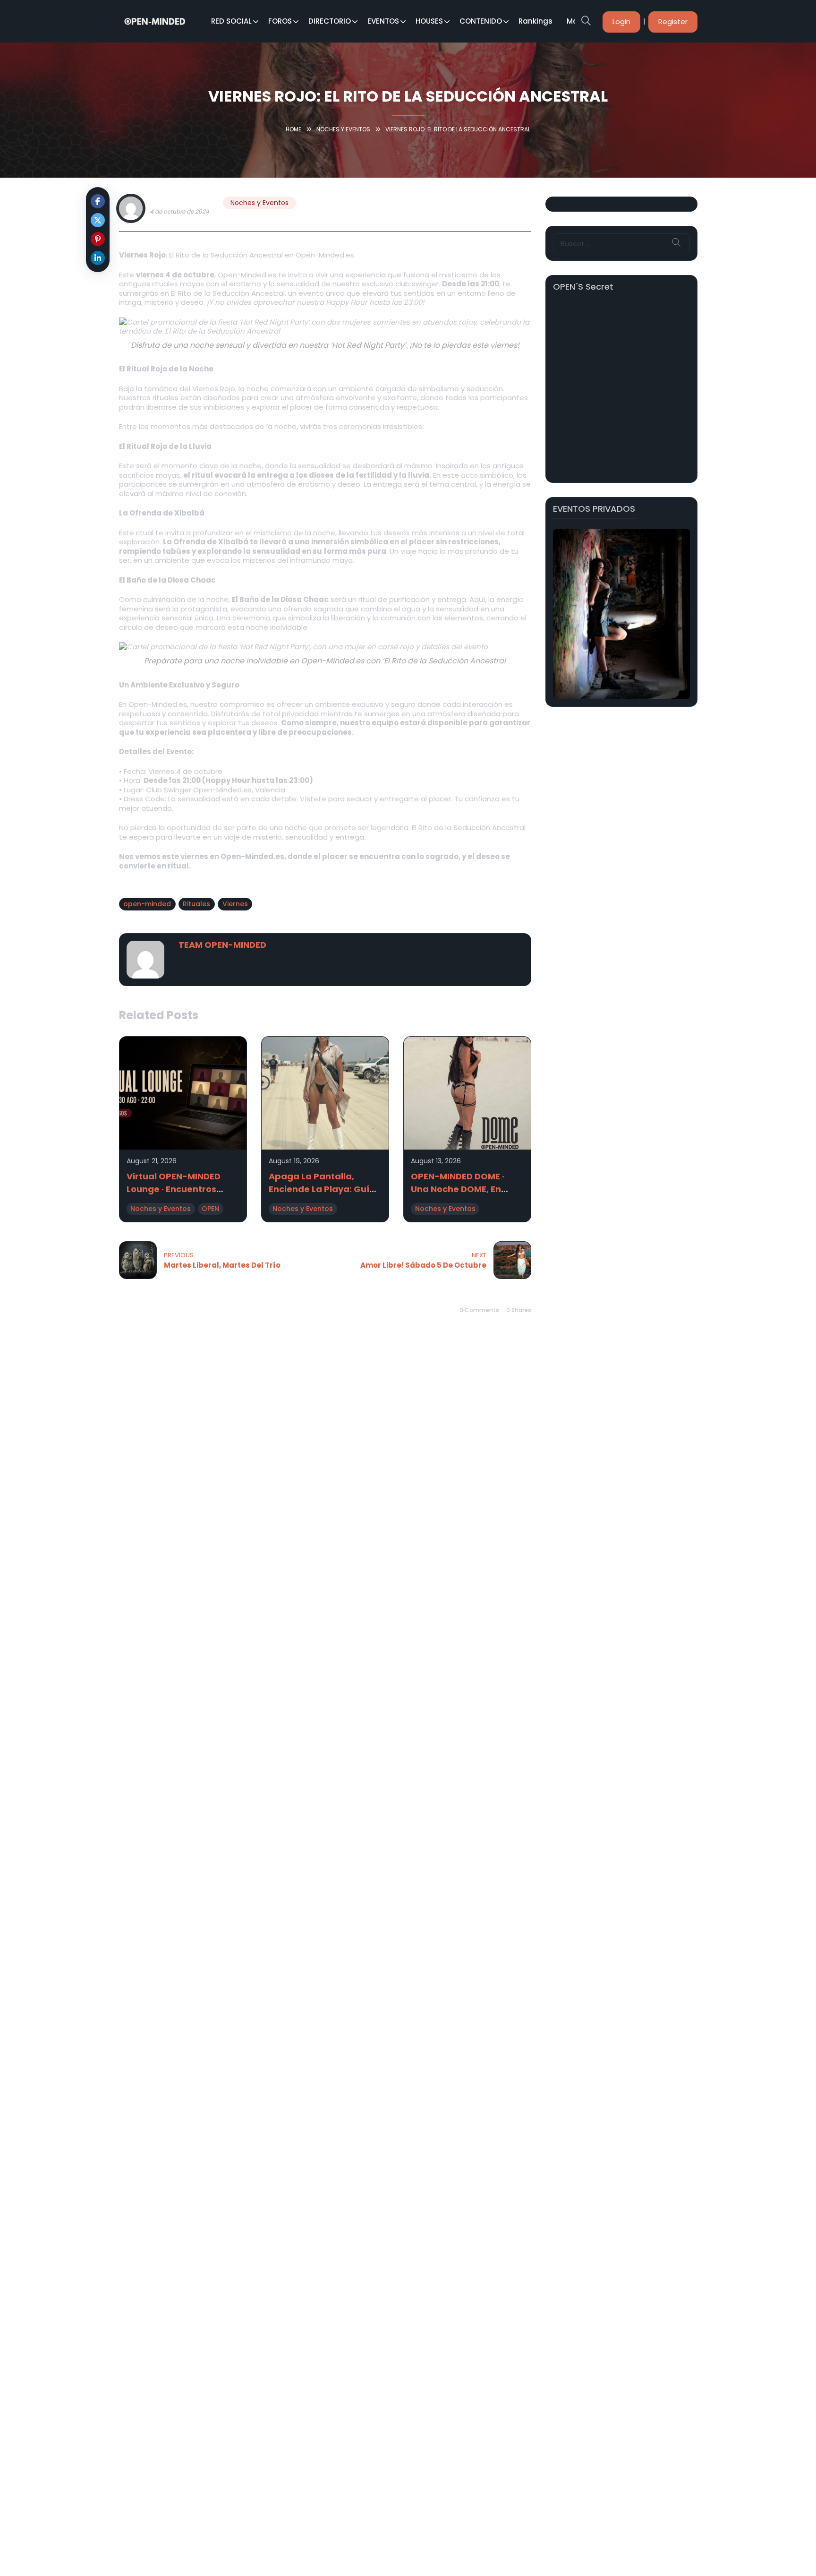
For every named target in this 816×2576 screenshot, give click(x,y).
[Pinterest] (98, 239)
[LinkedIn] (98, 258)
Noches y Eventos (343, 129)
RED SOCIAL (231, 21)
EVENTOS (383, 21)
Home (293, 129)
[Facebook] (98, 201)
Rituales (196, 904)
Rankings (535, 21)
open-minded (147, 904)
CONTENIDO (481, 21)
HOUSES (429, 21)
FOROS (280, 21)
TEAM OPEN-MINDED (183, 202)
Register (673, 21)
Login (621, 21)
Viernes (235, 904)
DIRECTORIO (330, 21)
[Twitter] (98, 220)
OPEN (210, 1209)
